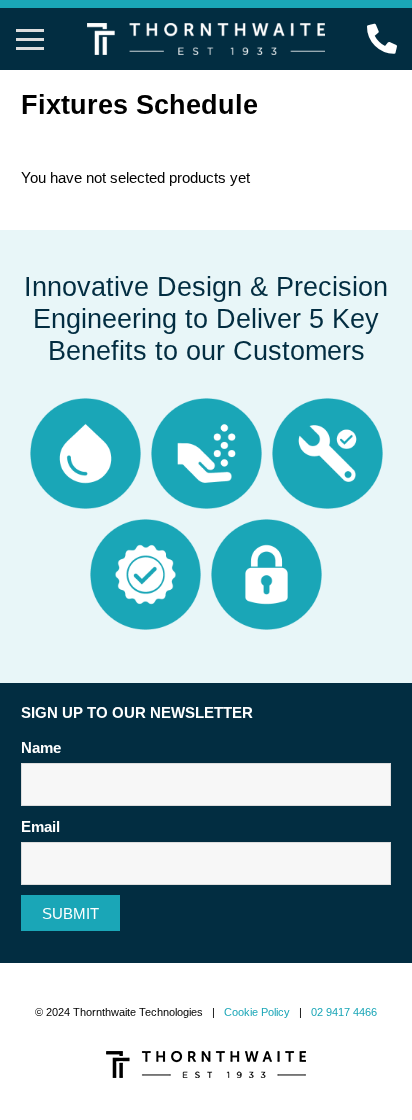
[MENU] (30, 39)
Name (41, 747)
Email (40, 826)
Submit (70, 913)
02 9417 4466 (344, 1012)
